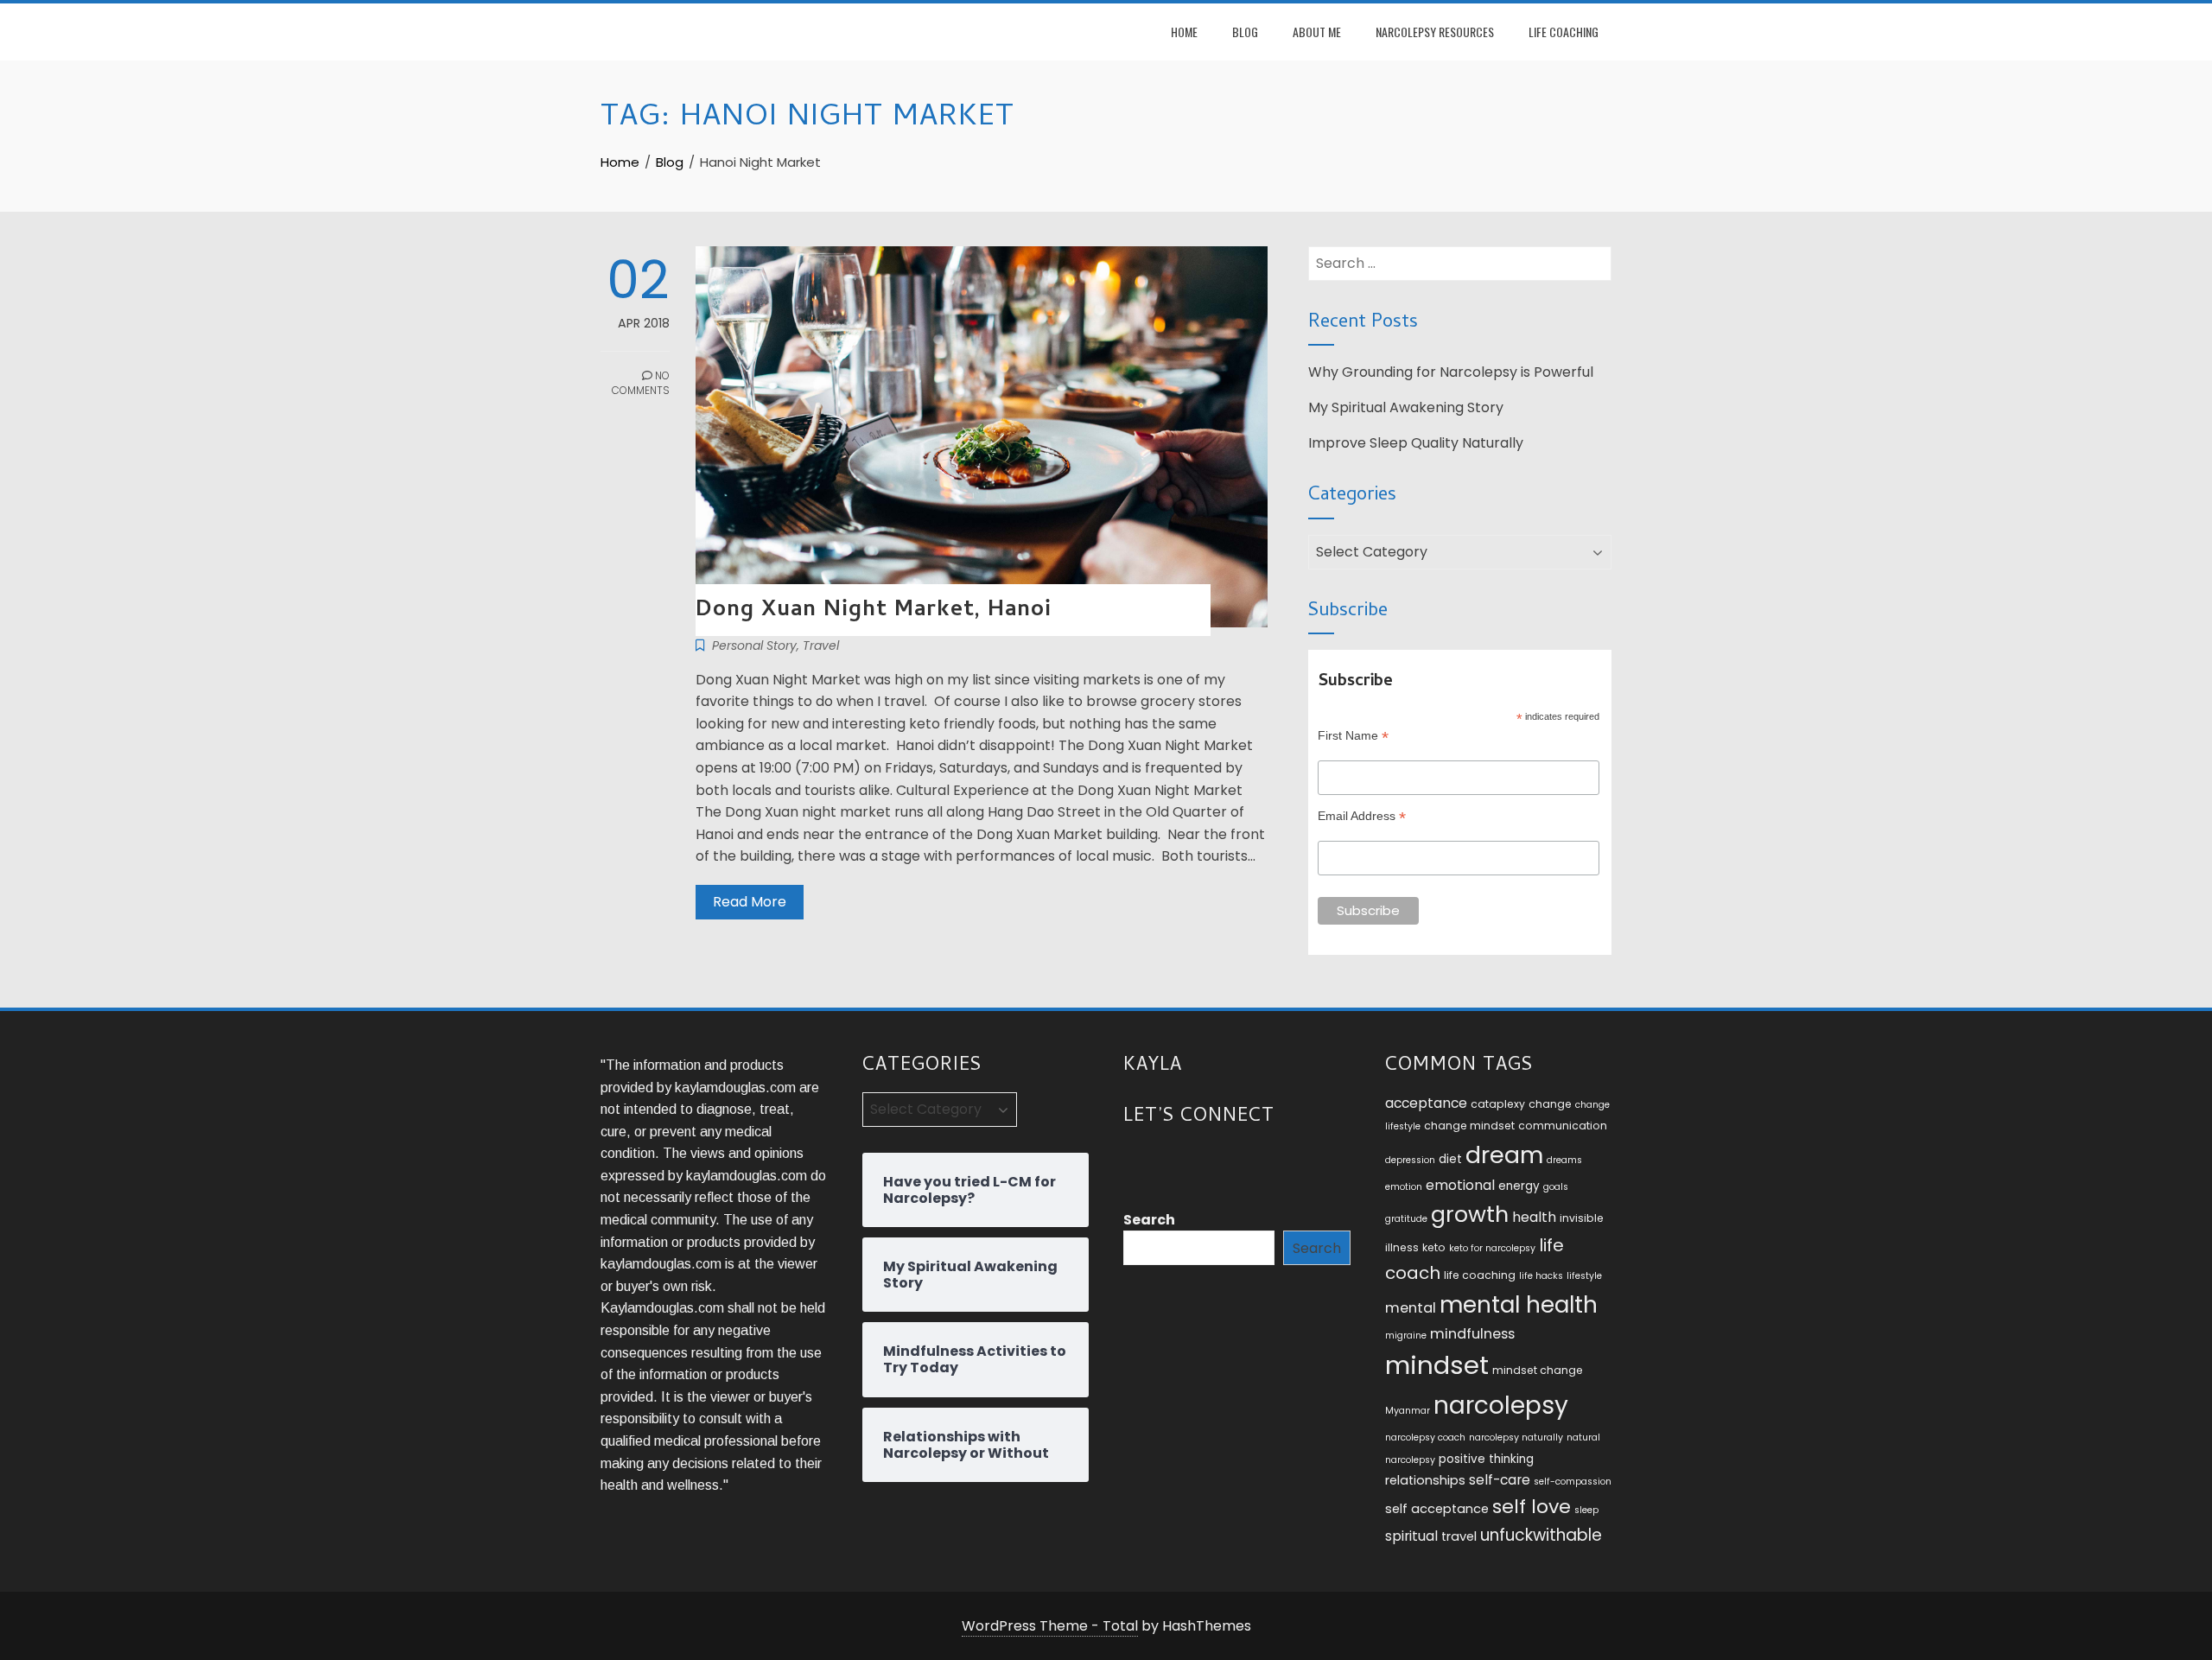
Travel (821, 646)
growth (1470, 1214)
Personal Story (754, 646)
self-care (1500, 1480)
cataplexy (1498, 1104)
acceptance (1426, 1103)
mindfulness (1472, 1334)
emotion (1404, 1187)
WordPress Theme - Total (1050, 1626)
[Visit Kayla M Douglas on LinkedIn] (1166, 1161)
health (1534, 1217)
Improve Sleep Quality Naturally (1416, 443)
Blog (1245, 32)
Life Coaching (1564, 32)
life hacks (1541, 1276)
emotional (1460, 1185)
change (1550, 1104)
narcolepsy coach (1425, 1437)
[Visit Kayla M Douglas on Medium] (1198, 1161)
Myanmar (1408, 1411)
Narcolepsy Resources (1435, 32)
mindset (1437, 1365)
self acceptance (1437, 1509)
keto (1434, 1247)
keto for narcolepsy (1492, 1248)
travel (1459, 1536)
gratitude (1406, 1219)
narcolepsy (1501, 1405)
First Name (1353, 736)
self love (1532, 1507)
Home (1184, 32)
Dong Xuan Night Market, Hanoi (874, 611)
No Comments (641, 383)
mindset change (1538, 1370)
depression (1410, 1160)
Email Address (1362, 816)
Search (1149, 1220)
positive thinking (1486, 1459)
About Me (1317, 32)
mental (1411, 1308)
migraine (1406, 1336)
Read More (750, 902)
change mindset (1469, 1126)
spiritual (1411, 1536)
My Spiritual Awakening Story (1406, 407)
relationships (1425, 1480)
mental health (1519, 1304)
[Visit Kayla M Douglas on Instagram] (1134, 1161)
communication (1563, 1126)
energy (1519, 1186)
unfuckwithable (1541, 1535)
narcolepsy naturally (1516, 1437)
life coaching (1480, 1275)
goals (1556, 1187)
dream (1504, 1155)
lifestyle (1584, 1276)
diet (1450, 1159)
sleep (1586, 1510)
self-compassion (1573, 1482)
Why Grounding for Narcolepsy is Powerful (1451, 372)
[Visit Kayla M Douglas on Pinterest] (1230, 1161)
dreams (1564, 1160)
